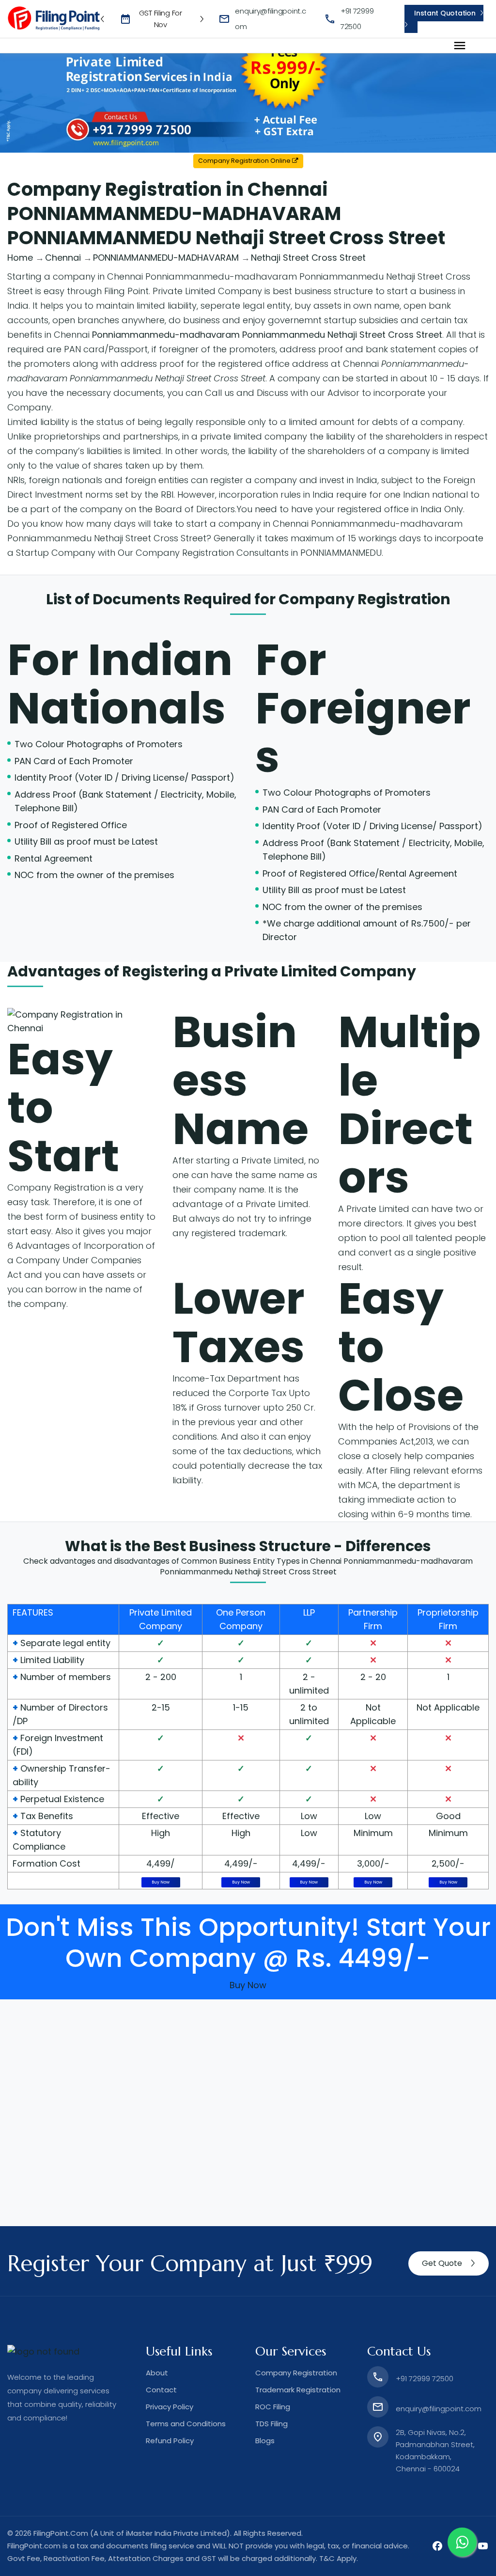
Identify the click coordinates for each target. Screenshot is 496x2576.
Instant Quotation (445, 13)
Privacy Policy (170, 2407)
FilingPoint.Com (61, 2533)
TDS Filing (271, 2424)
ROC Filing (273, 2407)
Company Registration (364, 599)
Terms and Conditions (186, 2424)
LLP (309, 1612)
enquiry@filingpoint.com (439, 2409)
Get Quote (442, 2263)
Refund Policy (170, 2441)
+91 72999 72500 (425, 2379)
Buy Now (161, 1882)
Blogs (265, 2441)
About (157, 2373)
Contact (161, 2390)
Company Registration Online (245, 161)
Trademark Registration (298, 2390)
